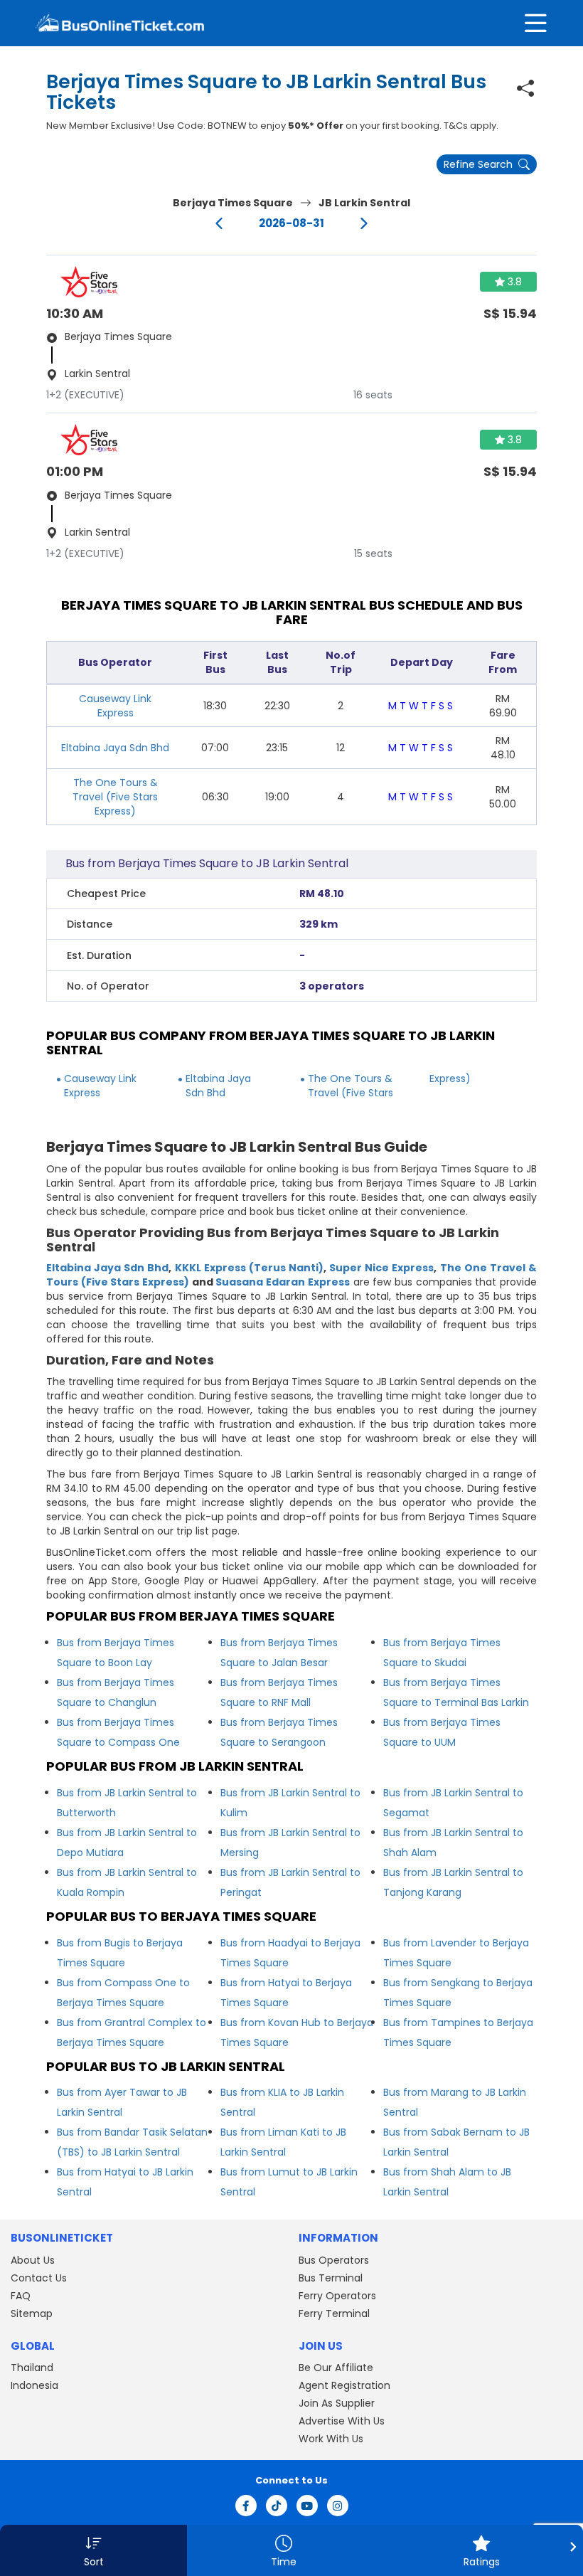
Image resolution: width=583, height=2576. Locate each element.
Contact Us (39, 2278)
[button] (93, 2550)
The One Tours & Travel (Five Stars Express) (115, 797)
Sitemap (32, 2313)
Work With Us (331, 2439)
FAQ (21, 2296)
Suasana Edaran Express (282, 1282)
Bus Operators (334, 2260)
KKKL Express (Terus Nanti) (249, 1268)
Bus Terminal (331, 2278)
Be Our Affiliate (336, 2368)
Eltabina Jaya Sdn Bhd (115, 748)
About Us (33, 2260)
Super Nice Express (381, 1268)
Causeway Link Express (115, 706)
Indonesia (34, 2385)
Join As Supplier (337, 2403)
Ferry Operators (337, 2296)
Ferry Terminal (334, 2313)
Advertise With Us (342, 2421)
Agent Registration (344, 2385)
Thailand (32, 2368)
